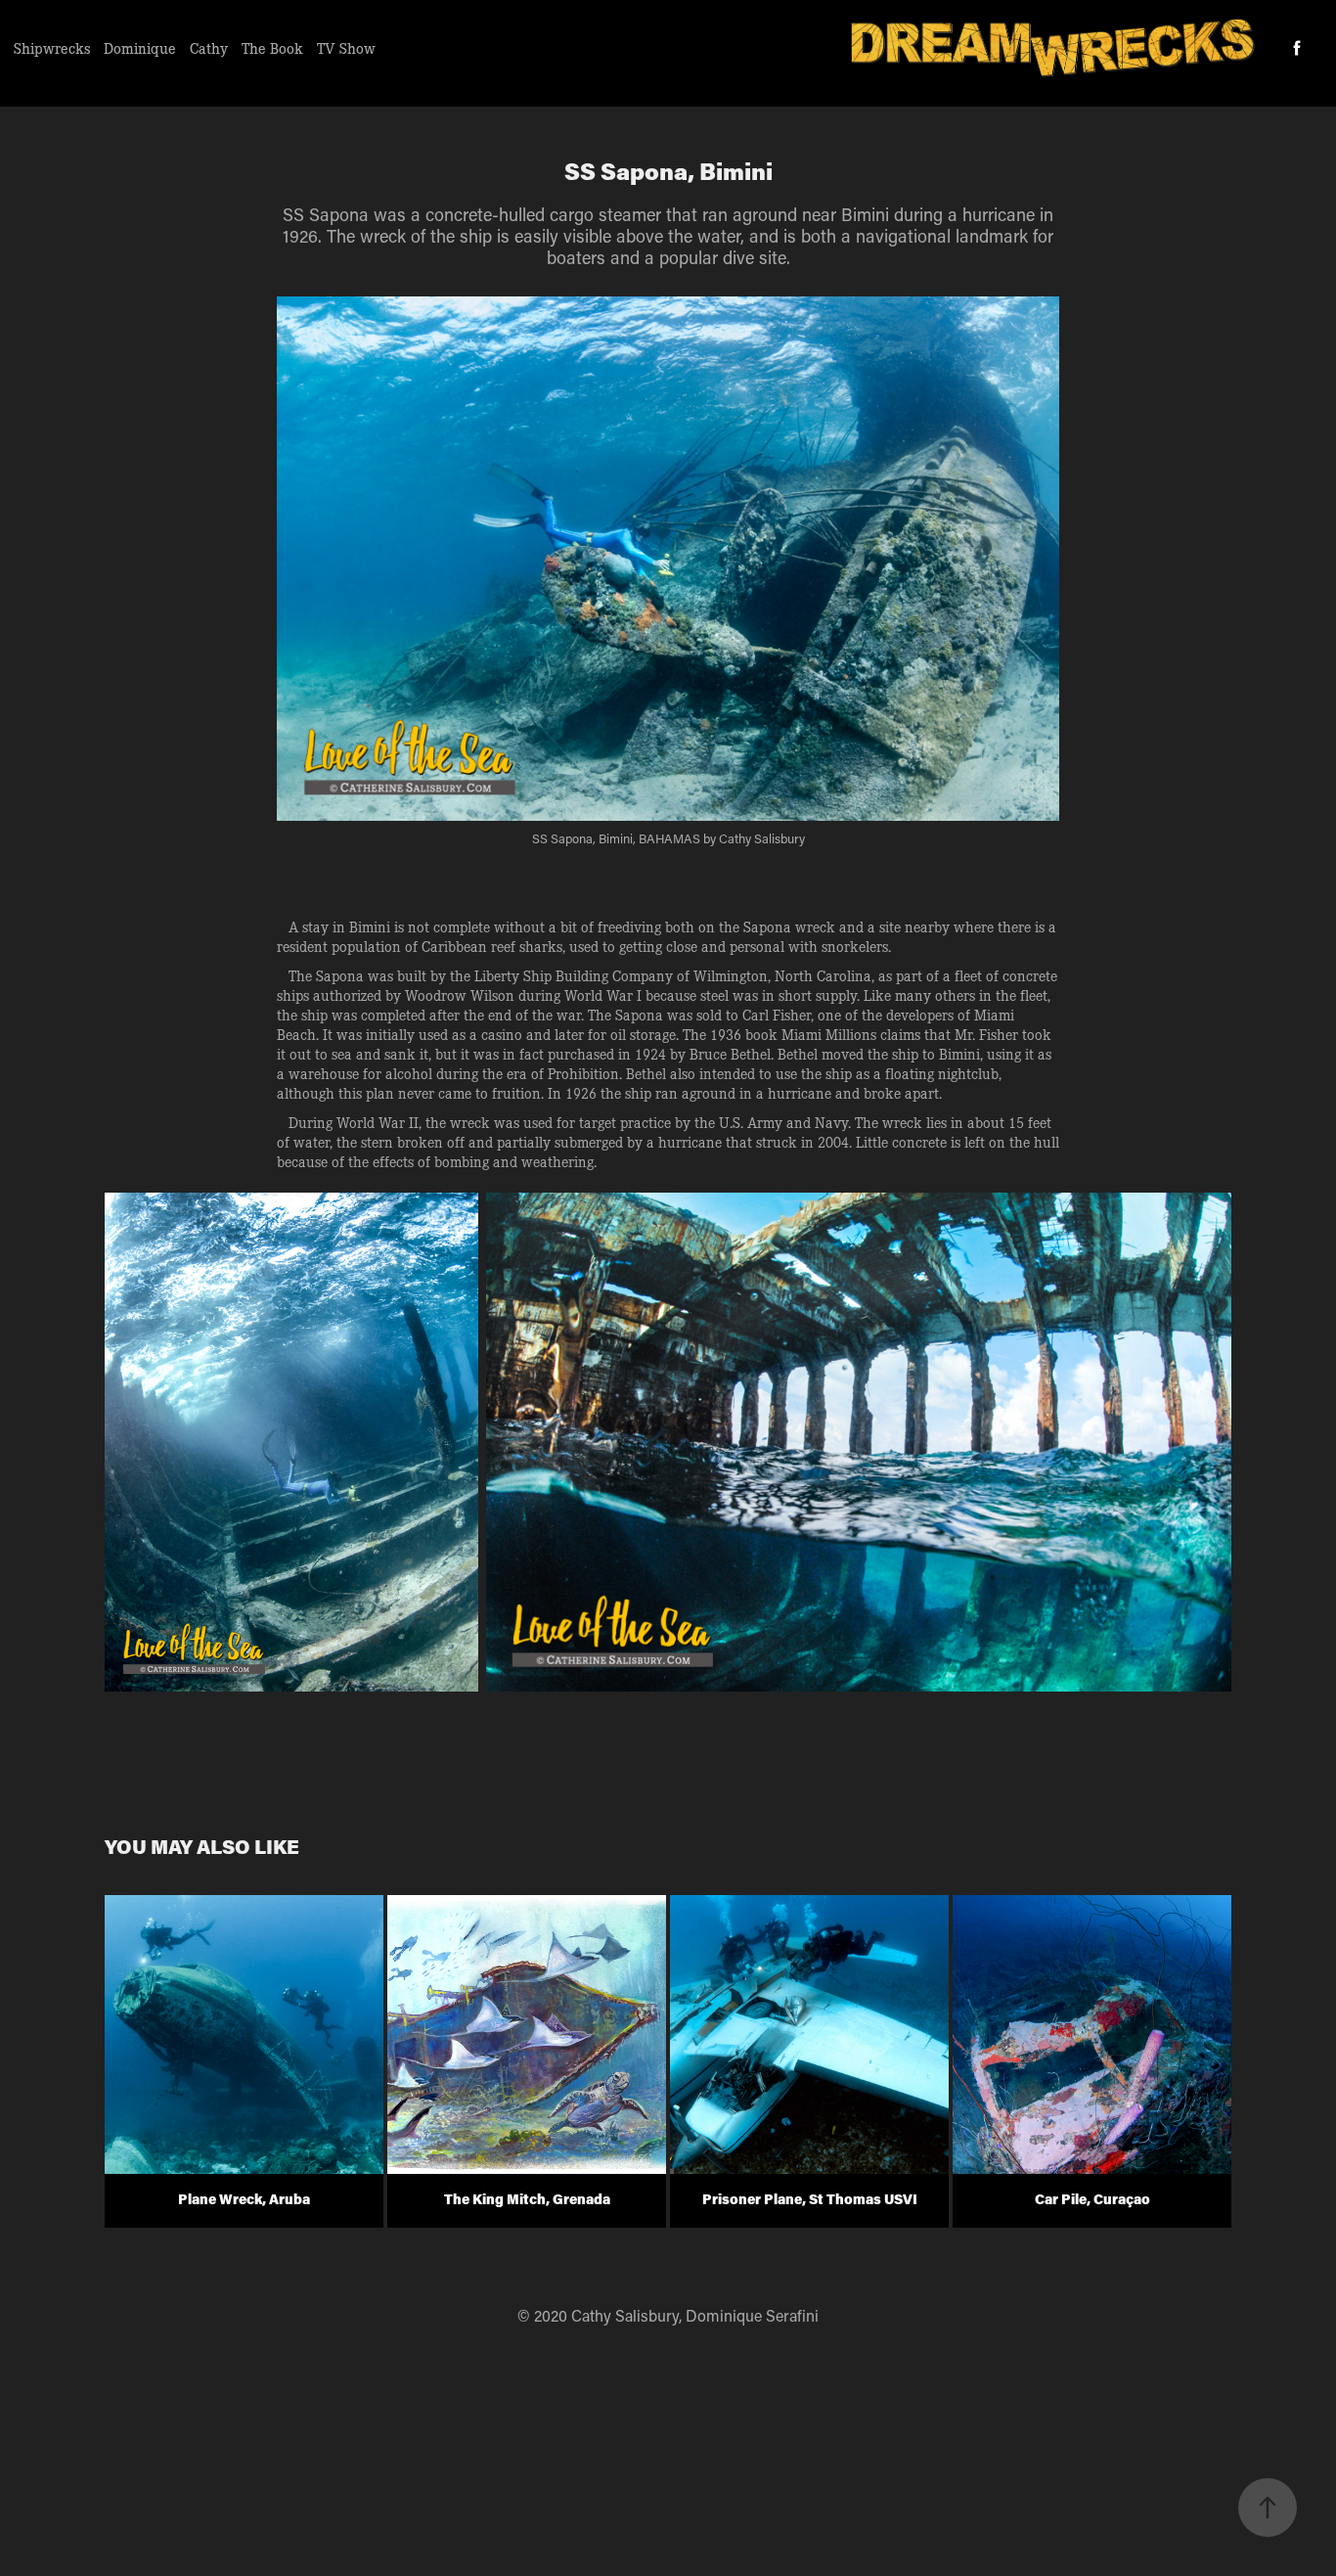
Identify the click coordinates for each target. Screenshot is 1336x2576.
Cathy (209, 48)
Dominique (140, 48)
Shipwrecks (52, 48)
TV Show (346, 48)
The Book (272, 48)
